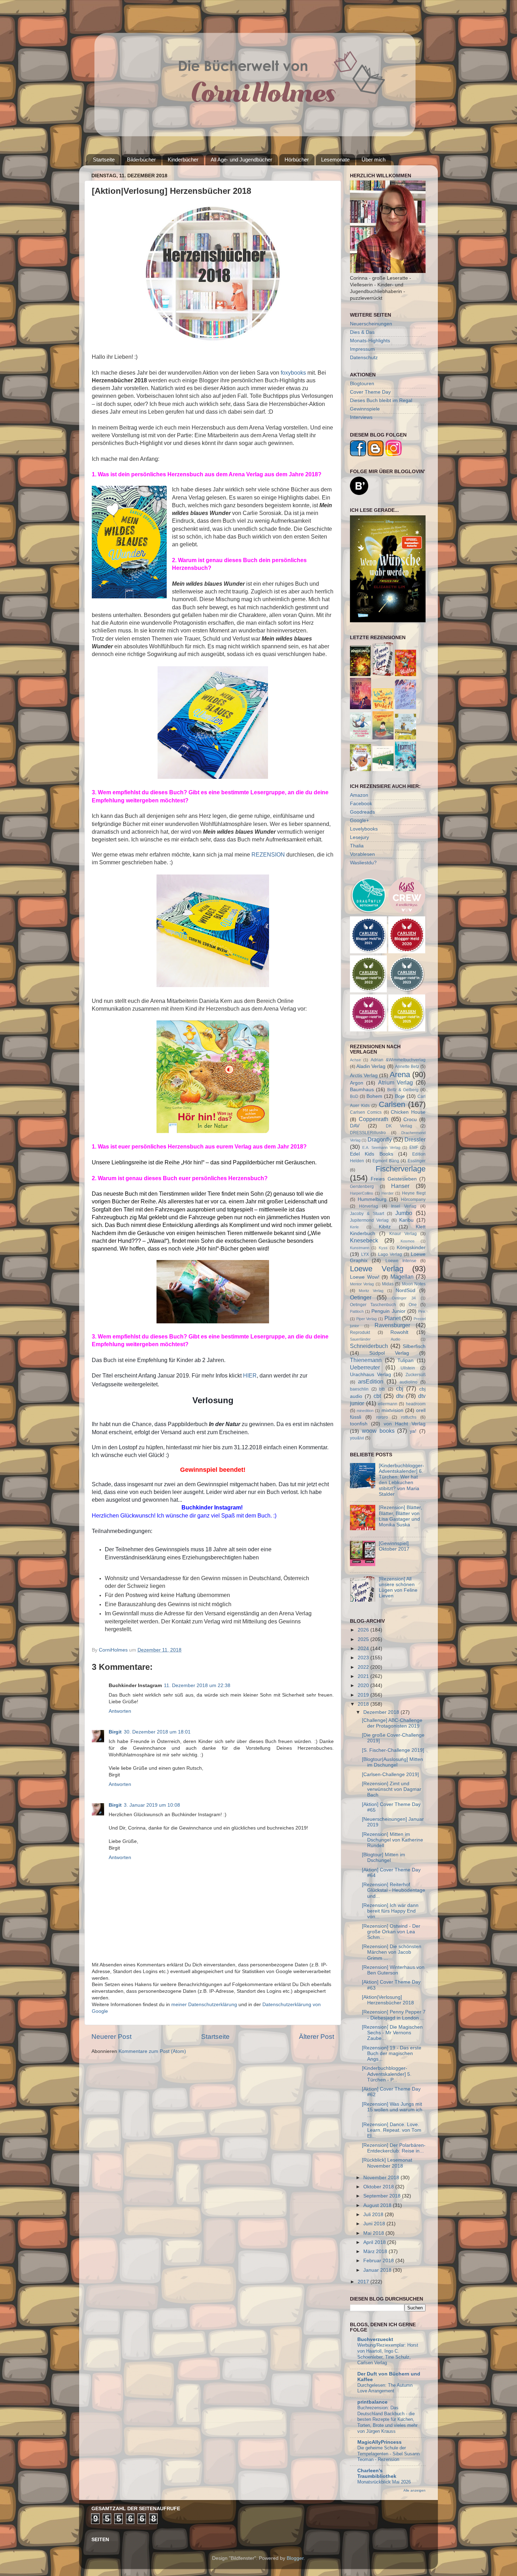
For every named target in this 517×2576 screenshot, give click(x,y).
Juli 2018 (374, 2215)
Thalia (357, 846)
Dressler (415, 1139)
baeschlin (359, 1389)
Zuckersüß (416, 1375)
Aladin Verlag (371, 1066)
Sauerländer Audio (375, 1339)
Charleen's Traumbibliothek (377, 2473)
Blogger (295, 2558)
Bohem (374, 1096)
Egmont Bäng (386, 1161)
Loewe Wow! (365, 1277)
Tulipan (406, 1360)
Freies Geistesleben (394, 1179)
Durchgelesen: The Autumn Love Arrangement (385, 2388)
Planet (392, 1318)
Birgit (115, 1732)
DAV (355, 1126)
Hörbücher (297, 160)
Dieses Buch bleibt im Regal (381, 400)
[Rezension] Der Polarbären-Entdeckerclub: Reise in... (394, 2148)
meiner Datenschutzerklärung (204, 2005)
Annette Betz (407, 1067)
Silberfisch (414, 1346)
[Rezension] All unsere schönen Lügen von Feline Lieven (398, 1588)
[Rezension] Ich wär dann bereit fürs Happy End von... (390, 1911)
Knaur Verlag (403, 1234)
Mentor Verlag (362, 1284)
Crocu (410, 1120)
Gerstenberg (362, 1187)
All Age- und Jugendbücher (241, 160)
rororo (382, 1417)
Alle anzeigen (414, 2490)
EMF (414, 1147)
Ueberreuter (365, 1367)
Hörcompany (413, 1200)
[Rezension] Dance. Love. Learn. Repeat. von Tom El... (392, 2130)
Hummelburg (372, 1199)
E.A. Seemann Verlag (381, 1147)
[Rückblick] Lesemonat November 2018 (387, 2163)
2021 (364, 1676)
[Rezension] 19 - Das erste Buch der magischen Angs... (392, 2053)
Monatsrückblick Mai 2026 (384, 2482)
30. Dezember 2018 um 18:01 (157, 1732)
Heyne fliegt (414, 1193)
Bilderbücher (141, 160)
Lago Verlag (390, 1254)
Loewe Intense (401, 1261)
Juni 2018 (375, 2224)
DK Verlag (399, 1126)
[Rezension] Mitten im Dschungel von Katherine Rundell (392, 1840)
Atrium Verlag (396, 1082)
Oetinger (361, 1297)
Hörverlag (369, 1206)
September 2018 (383, 2196)
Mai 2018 (374, 2233)
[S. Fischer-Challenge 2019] (393, 1750)
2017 (364, 2282)
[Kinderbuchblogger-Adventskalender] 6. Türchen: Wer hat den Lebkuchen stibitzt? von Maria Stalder (401, 1480)
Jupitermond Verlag (369, 1220)
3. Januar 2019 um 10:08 (152, 1805)
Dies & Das (362, 332)
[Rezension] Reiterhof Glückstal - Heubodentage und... (394, 1890)
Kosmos (408, 1241)
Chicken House (408, 1112)
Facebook (361, 804)
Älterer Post (317, 2037)
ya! (413, 1431)
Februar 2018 (379, 2261)
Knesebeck (364, 1240)
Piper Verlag (367, 1319)
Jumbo (404, 1213)
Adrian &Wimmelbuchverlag (398, 1060)
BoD (354, 1096)
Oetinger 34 (404, 1298)
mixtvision (392, 1410)
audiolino (409, 1382)
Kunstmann (360, 1248)
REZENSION (268, 855)
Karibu (406, 1220)
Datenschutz (364, 358)
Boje (400, 1096)
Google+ (359, 820)
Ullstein (408, 1368)
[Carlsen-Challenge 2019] (390, 1774)
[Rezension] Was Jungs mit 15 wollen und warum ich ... (392, 2110)
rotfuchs (409, 1417)
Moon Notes (414, 1284)
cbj (400, 1388)
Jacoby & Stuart (367, 1214)
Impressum (362, 349)
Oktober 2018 (379, 2187)
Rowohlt (399, 1332)
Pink (422, 1311)
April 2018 (375, 2242)
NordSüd (406, 1290)
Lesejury (359, 837)
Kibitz (385, 1227)
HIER (250, 1376)
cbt (377, 1396)
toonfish (359, 1424)
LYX (365, 1254)
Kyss (383, 1248)
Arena (400, 1074)
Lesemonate (335, 160)
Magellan (402, 1277)
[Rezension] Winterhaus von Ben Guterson (393, 1970)
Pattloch (357, 1311)
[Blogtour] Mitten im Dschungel (384, 1858)
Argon (357, 1083)
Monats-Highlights (370, 341)
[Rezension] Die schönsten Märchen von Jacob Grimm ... (392, 1952)
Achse (355, 1060)
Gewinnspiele (365, 409)
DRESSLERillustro (368, 1133)
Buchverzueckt (375, 2339)
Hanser (400, 1186)
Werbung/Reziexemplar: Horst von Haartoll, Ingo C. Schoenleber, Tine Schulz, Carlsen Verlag (388, 2354)
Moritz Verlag (371, 1291)
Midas (388, 1284)
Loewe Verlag (377, 1269)
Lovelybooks (364, 829)
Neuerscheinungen (371, 324)
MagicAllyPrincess (379, 2442)
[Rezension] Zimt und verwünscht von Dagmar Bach (392, 1789)
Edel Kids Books (372, 1154)
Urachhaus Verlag (371, 1375)
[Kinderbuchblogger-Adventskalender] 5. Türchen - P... (387, 2074)
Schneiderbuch (369, 1346)
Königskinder (411, 1248)
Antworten (120, 1711)
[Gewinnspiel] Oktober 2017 (394, 1546)
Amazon (359, 795)
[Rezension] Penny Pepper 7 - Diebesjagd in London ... (394, 2015)
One (413, 1305)
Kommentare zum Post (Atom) (152, 2051)
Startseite (104, 160)
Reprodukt (360, 1332)
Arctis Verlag (364, 1076)
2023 (364, 1658)
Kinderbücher (183, 160)
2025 (364, 1639)
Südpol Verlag (389, 1353)
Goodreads (362, 812)
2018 (364, 1704)
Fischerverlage (401, 1169)
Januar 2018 (378, 2270)
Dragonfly (380, 1139)
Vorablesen (362, 854)
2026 (364, 1630)
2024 (364, 1649)
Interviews (361, 417)
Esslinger (417, 1161)
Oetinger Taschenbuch (373, 1305)
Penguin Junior (388, 1311)
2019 (364, 1695)
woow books (378, 1431)
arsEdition (371, 1381)
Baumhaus (362, 1090)
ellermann (388, 1404)
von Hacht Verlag (405, 1424)
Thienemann (366, 1360)
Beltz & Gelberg (403, 1090)
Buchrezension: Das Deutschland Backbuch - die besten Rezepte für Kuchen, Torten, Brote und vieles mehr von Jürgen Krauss (387, 2419)
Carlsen (392, 1104)
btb (382, 1389)
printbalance (372, 2402)
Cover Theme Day (370, 392)
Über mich (374, 160)
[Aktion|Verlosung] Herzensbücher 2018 (388, 2000)
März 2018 (376, 2251)
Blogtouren (362, 384)
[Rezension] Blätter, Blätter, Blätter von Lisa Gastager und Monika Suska (400, 1516)
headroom (416, 1404)
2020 (364, 1685)
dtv (400, 1396)
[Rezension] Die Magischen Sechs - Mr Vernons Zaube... (392, 2033)
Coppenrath (374, 1119)
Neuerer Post (111, 2037)
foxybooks (293, 373)
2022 (364, 1667)
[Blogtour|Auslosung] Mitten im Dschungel (392, 1762)
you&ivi (357, 1438)
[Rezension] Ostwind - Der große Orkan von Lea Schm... (391, 1932)
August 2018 (378, 2205)
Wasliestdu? (363, 863)
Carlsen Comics (366, 1112)
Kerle (354, 1227)
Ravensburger (392, 1325)
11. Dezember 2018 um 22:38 (197, 1685)
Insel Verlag (404, 1206)
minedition (365, 1411)
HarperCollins (362, 1193)
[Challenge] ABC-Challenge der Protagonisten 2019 (392, 1723)
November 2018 (382, 2178)
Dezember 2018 (382, 1712)
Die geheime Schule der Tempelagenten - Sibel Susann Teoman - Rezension (388, 2454)
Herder (388, 1193)
